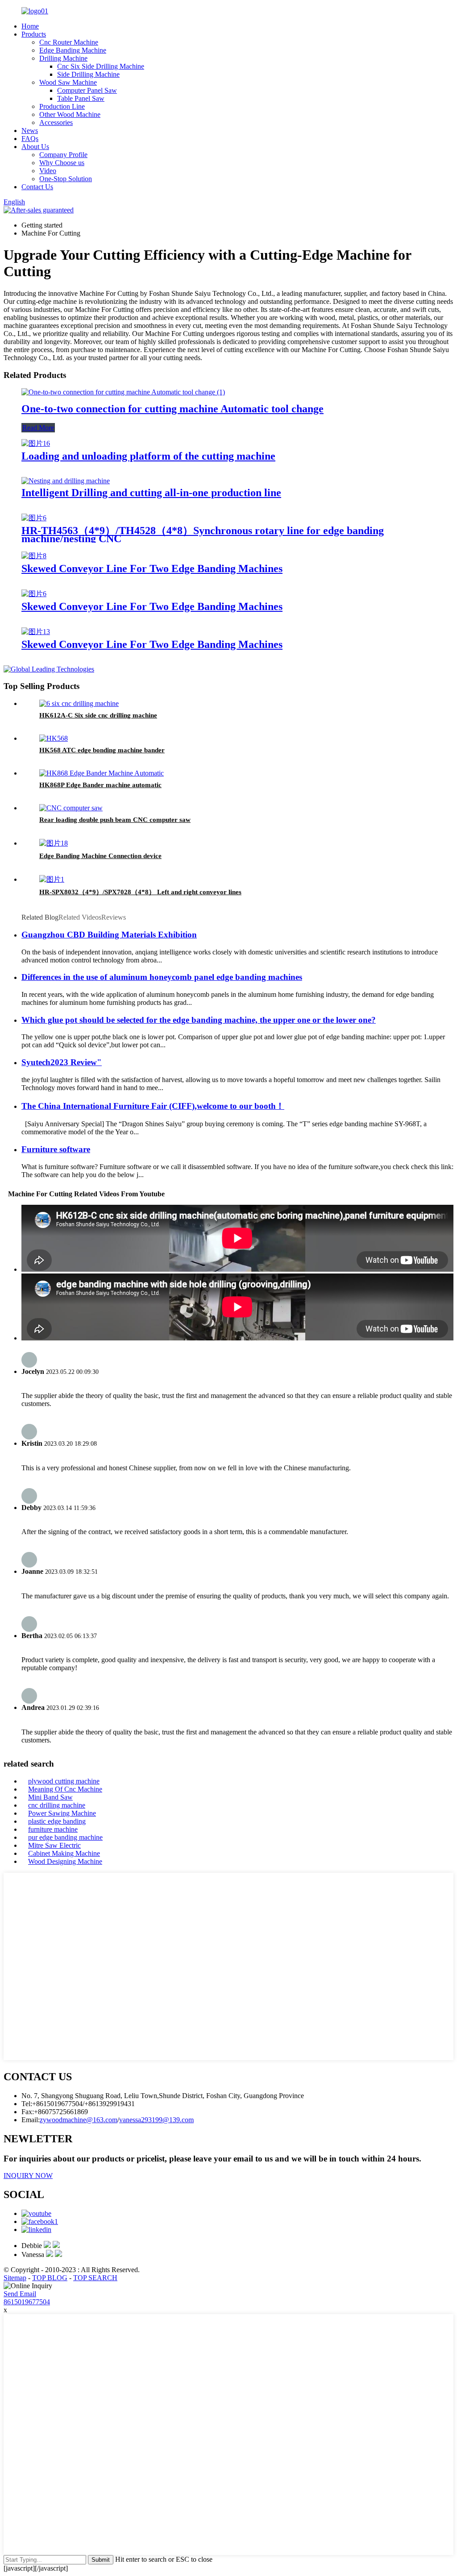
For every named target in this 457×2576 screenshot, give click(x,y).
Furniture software (56, 1149)
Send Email (20, 2294)
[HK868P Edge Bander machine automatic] (102, 773)
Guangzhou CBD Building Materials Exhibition (109, 935)
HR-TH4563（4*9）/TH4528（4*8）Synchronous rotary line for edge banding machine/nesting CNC (203, 535)
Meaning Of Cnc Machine (65, 1789)
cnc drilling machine (57, 1805)
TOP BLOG (50, 2278)
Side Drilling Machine (88, 74)
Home (30, 26)
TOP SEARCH (95, 2278)
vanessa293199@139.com (156, 2120)
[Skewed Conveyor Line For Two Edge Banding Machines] (34, 556)
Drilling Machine (63, 58)
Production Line (62, 106)
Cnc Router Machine (69, 42)
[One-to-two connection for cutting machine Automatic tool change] (123, 392)
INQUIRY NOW (28, 2176)
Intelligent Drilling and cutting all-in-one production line (151, 493)
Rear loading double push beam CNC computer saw (115, 820)
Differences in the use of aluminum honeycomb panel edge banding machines (162, 977)
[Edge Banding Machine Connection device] (54, 843)
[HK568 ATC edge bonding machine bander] (54, 738)
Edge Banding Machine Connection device (100, 856)
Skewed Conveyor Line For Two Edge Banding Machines (152, 568)
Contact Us (37, 187)
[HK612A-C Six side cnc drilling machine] (79, 703)
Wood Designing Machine (65, 1861)
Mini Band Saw (50, 1797)
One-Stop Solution (66, 179)
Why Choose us (62, 163)
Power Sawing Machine (62, 1813)
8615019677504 (27, 2302)
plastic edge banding (57, 1821)
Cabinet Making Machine (64, 1853)
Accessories (56, 122)
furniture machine (53, 1829)
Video (48, 171)
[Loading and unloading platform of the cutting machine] (36, 443)
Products (34, 34)
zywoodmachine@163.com (79, 2120)
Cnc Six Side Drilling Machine (101, 66)
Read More (38, 428)
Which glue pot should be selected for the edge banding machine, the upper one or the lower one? (199, 1020)
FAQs (30, 139)
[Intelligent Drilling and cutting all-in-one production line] (66, 481)
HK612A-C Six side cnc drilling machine (98, 715)
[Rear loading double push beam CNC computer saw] (71, 808)
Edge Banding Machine (73, 50)
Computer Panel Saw (87, 90)
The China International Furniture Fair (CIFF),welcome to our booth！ (153, 1106)
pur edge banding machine (65, 1837)
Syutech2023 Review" (62, 1062)
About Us (35, 147)
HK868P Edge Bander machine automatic (100, 785)
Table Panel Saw (81, 98)
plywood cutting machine (64, 1781)
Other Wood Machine (70, 114)
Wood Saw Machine (68, 82)
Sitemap (15, 2278)
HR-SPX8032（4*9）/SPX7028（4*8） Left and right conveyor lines (140, 892)
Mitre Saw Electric (54, 1845)
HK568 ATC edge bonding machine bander (102, 750)
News (30, 131)
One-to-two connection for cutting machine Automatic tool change (172, 409)
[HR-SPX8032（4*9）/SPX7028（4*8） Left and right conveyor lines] (52, 879)
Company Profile (63, 155)
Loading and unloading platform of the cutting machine (148, 456)
